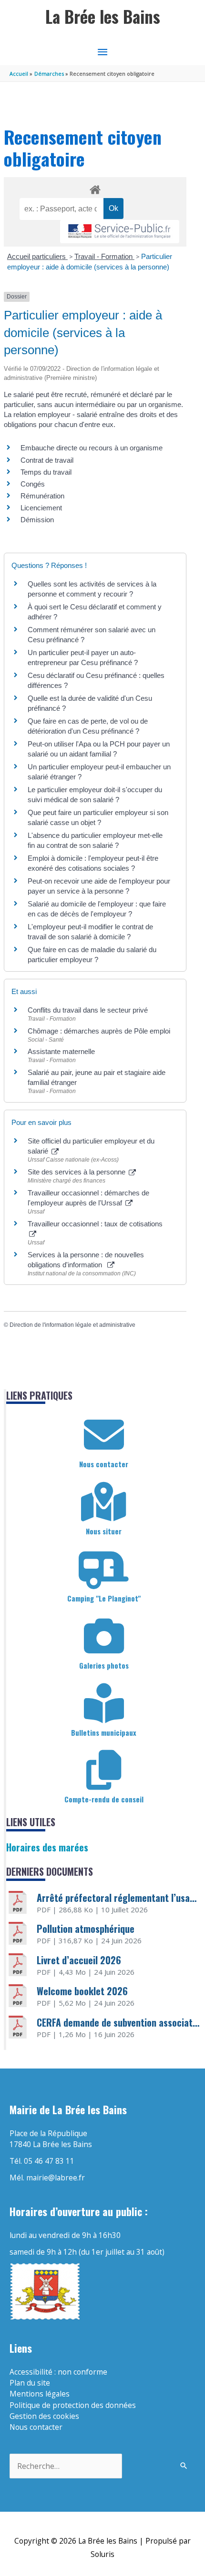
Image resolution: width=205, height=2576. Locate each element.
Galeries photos (104, 1665)
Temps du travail (46, 472)
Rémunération (42, 496)
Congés (33, 484)
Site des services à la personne (77, 1172)
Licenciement (41, 508)
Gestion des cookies (44, 2416)
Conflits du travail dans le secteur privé (88, 1010)
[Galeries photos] (104, 1636)
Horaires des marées (47, 1847)
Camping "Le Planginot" (104, 1598)
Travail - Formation (104, 256)
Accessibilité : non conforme (58, 2372)
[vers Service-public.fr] (120, 232)
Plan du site (30, 2383)
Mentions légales (40, 2394)
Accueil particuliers (37, 256)
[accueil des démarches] (95, 188)
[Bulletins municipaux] (104, 1703)
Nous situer (104, 1531)
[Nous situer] (104, 1502)
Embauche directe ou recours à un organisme (92, 448)
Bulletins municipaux (104, 1732)
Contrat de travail (47, 460)
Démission (37, 520)
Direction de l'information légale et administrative (72, 1325)
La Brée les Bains (103, 16)
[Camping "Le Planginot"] (104, 1569)
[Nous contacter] (104, 1435)
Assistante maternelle (61, 1051)
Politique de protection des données (73, 2405)
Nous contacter (104, 1464)
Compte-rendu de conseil (104, 1799)
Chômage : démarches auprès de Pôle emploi (99, 1031)
